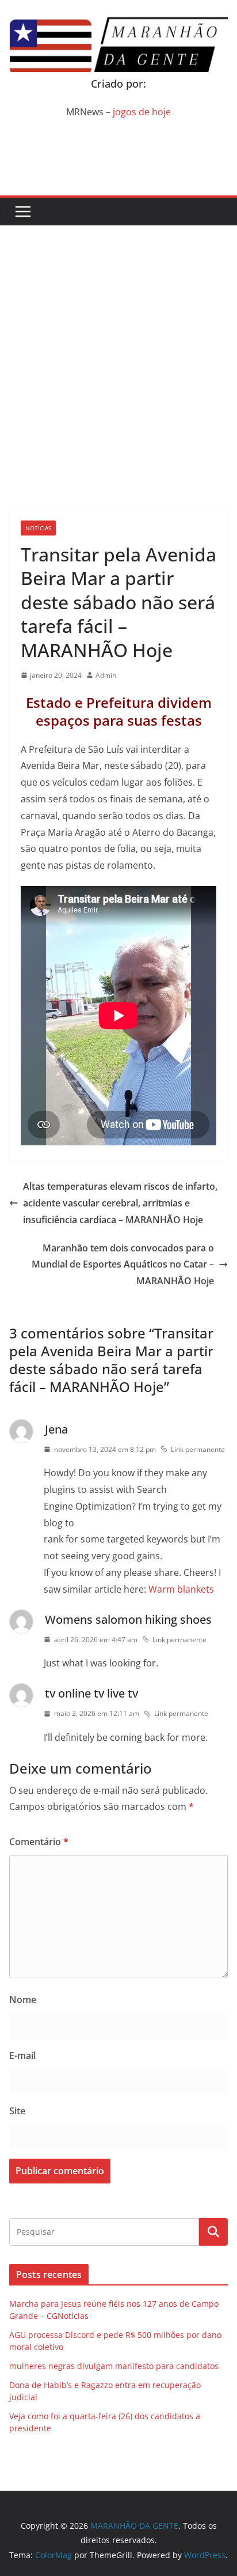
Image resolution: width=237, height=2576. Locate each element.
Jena (56, 1429)
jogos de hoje (142, 112)
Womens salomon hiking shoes (128, 1619)
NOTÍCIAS (38, 528)
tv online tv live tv (91, 1693)
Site (17, 2111)
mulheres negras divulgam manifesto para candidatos (114, 2366)
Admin (106, 675)
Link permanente (198, 1449)
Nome (23, 2000)
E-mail (22, 2055)
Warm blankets (181, 1589)
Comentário (39, 1842)
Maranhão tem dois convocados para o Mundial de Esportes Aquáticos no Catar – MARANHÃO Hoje (123, 1265)
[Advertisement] (118, 350)
